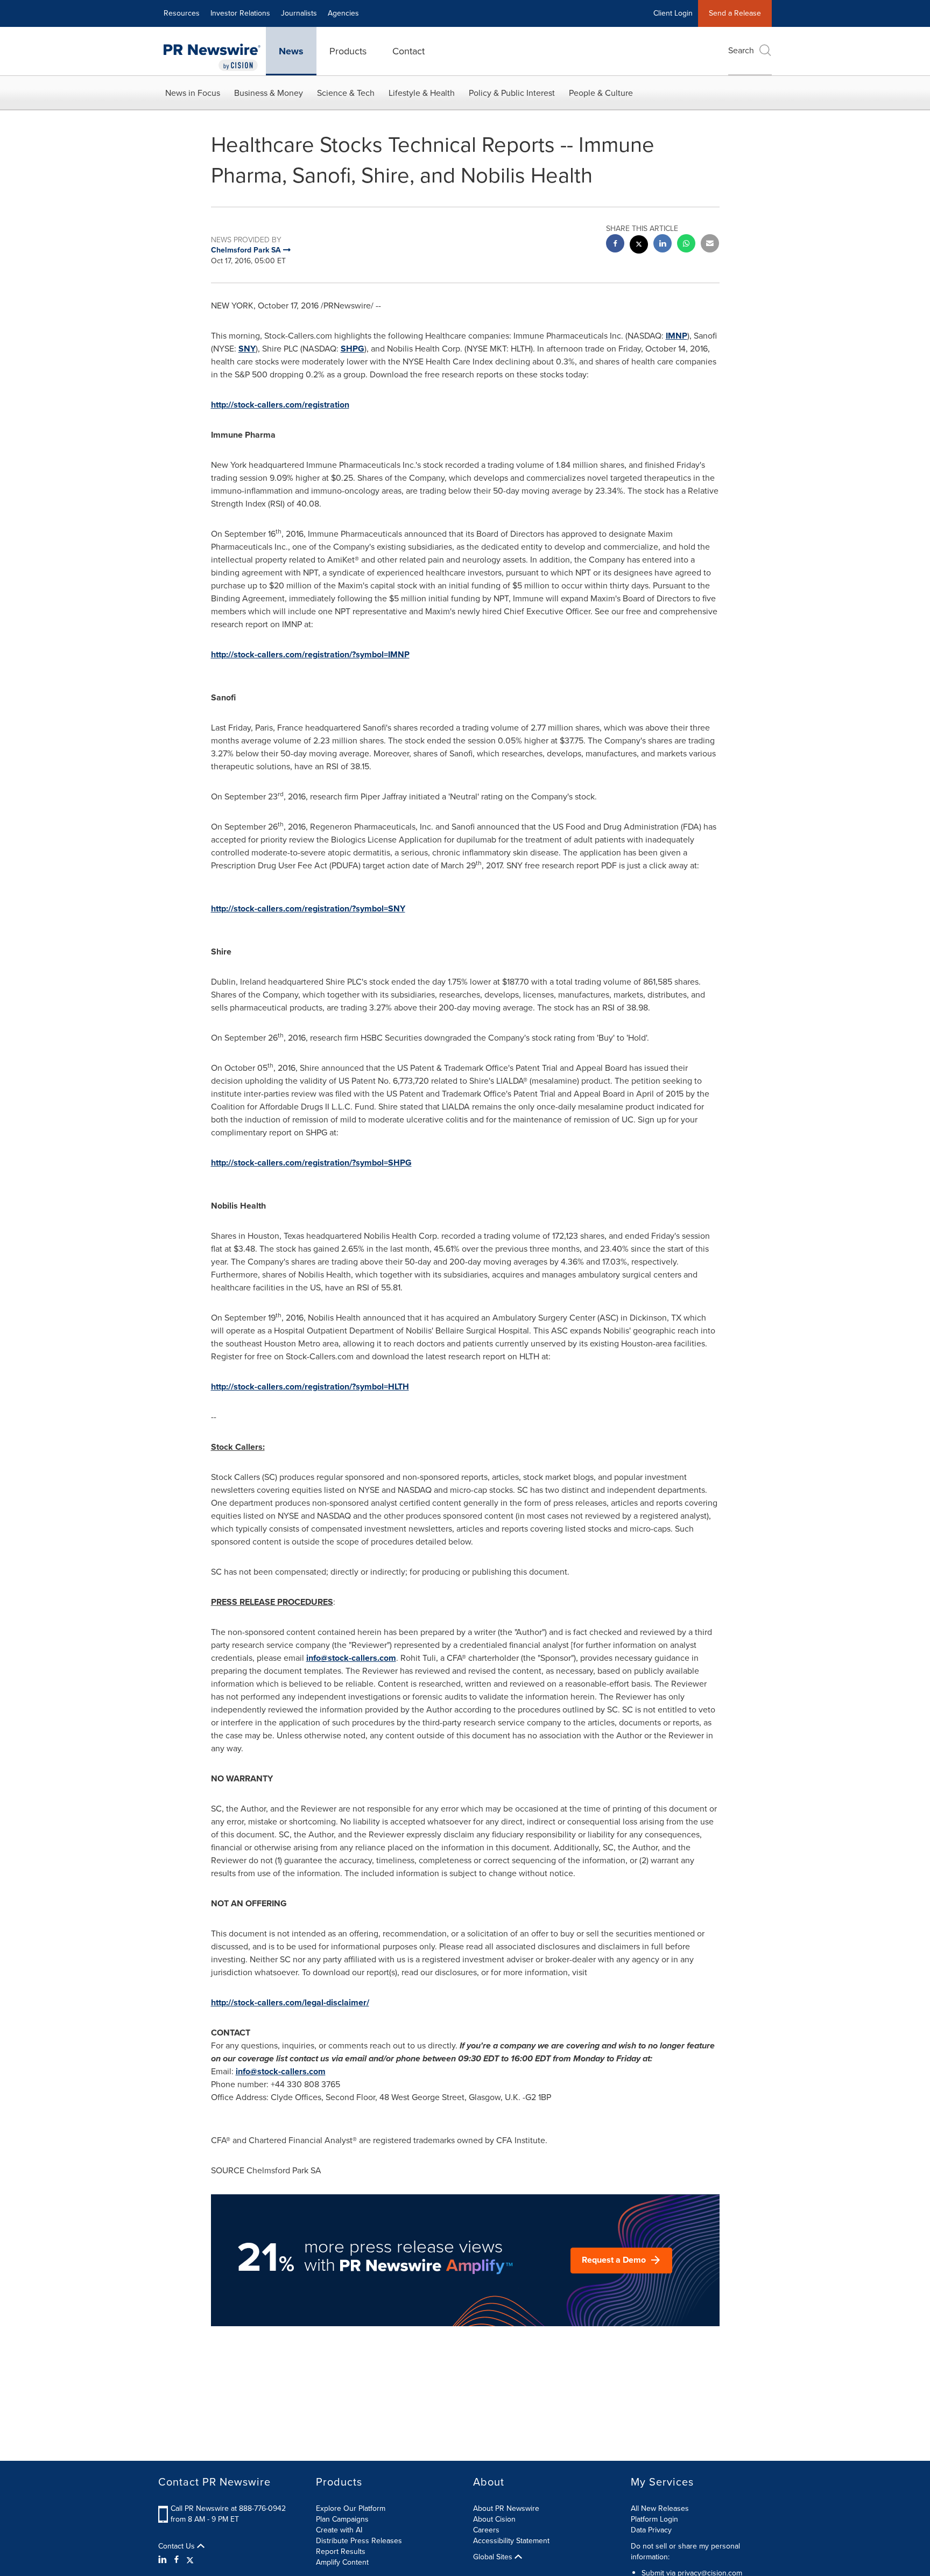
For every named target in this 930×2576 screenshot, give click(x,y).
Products (348, 51)
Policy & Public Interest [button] (512, 93)
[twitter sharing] (639, 246)
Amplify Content (342, 2562)
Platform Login (654, 2519)
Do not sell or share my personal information (685, 2552)
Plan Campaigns (342, 2519)
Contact (408, 51)
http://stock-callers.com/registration (280, 405)
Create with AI (339, 2530)
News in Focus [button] (193, 93)
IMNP (677, 336)
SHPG (353, 349)
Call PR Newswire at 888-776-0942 (228, 2508)
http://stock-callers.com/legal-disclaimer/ (290, 2002)
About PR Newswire (506, 2508)
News (291, 51)
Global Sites (494, 2557)
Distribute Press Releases (359, 2541)
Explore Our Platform (351, 2508)
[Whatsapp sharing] (686, 245)
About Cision (494, 2519)
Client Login (673, 13)
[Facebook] (177, 2560)
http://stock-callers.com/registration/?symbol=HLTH (310, 1387)
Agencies (343, 13)
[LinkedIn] (164, 2560)
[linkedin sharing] (663, 245)
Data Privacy (651, 2530)
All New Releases (660, 2508)
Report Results (341, 2552)
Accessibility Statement (511, 2541)
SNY (247, 349)
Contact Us (178, 2546)
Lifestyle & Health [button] (422, 93)
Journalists (299, 13)
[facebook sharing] (615, 245)
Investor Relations (240, 13)
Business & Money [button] (269, 93)
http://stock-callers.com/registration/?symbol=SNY (308, 908)
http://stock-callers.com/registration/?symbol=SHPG (311, 1163)
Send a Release (735, 13)
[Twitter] (190, 2560)
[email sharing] (710, 245)
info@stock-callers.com (351, 1658)
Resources (182, 13)
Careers (486, 2530)
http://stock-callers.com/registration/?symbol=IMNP (310, 654)
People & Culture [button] (601, 93)
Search (741, 50)
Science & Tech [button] (346, 93)
